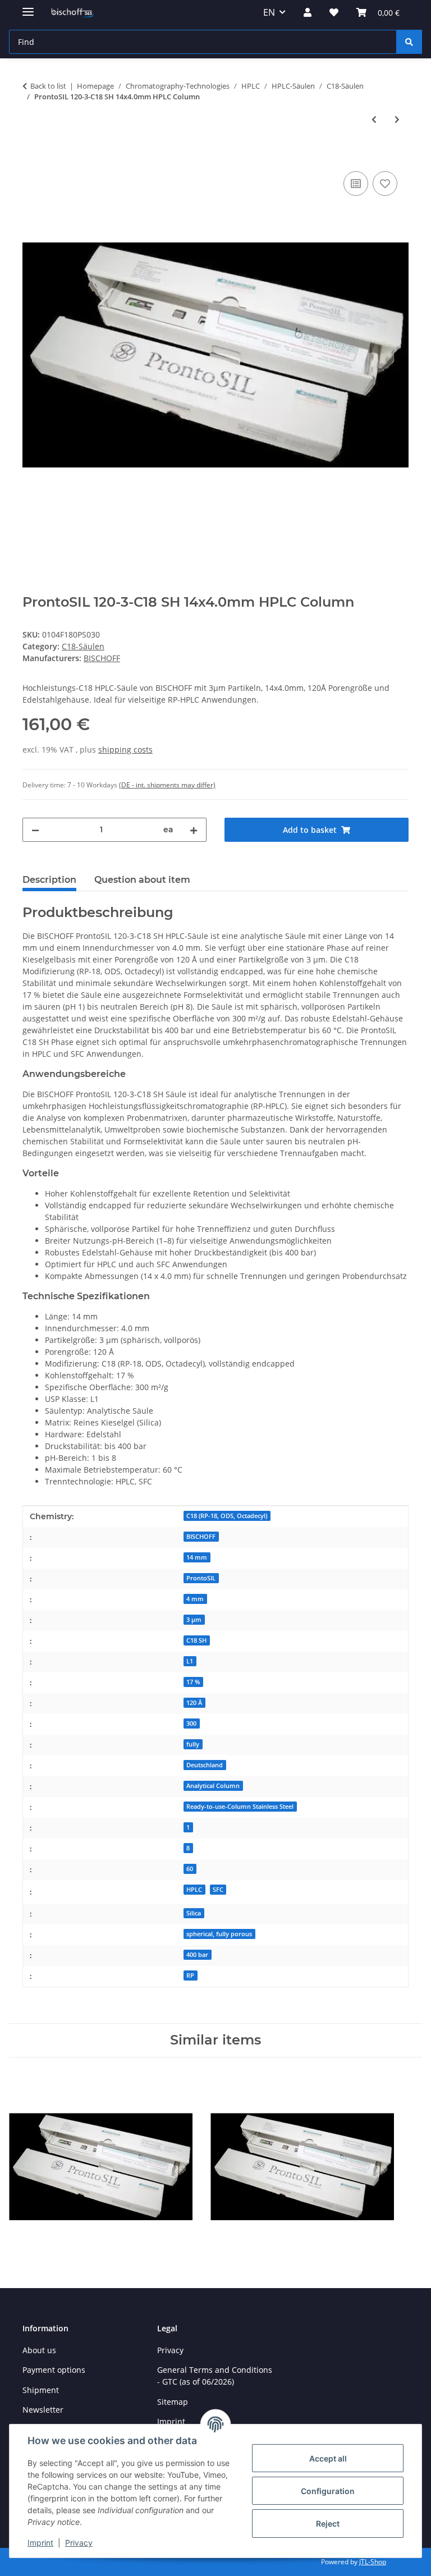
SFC (218, 1890)
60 (190, 1869)
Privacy (79, 2543)
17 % (193, 1682)
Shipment (41, 2390)
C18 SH (196, 1640)
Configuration (328, 2491)
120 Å (194, 1703)
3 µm (194, 1620)
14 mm (197, 1557)
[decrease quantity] (35, 830)
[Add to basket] (31, 156)
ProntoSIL (201, 1578)
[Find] (409, 42)
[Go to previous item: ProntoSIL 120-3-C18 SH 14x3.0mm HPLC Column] (374, 119)
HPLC (194, 1890)
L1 (190, 1661)
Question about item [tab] (142, 880)
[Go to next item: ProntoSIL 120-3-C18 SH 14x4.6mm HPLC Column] (397, 119)
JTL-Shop (373, 2562)
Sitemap (173, 2402)
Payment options (54, 2370)
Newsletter (43, 2410)
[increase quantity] (194, 830)
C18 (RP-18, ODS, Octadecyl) (227, 1516)
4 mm (195, 1599)
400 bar (197, 1955)
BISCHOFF (201, 1537)
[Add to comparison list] (356, 184)
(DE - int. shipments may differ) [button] (167, 785)
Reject (328, 2524)
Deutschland (205, 1765)
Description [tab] (49, 880)
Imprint (40, 2543)
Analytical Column (213, 1786)
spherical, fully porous (219, 1934)
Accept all (328, 2458)
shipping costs (125, 750)
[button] (308, 12)
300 (191, 1724)
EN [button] (269, 12)
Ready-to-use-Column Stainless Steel (240, 1807)
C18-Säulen (83, 646)
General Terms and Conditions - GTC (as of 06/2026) (215, 2376)
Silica (194, 1913)
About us (39, 2350)
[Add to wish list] (385, 184)
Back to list (48, 86)
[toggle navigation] (28, 7)
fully (193, 1744)
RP (190, 1975)
